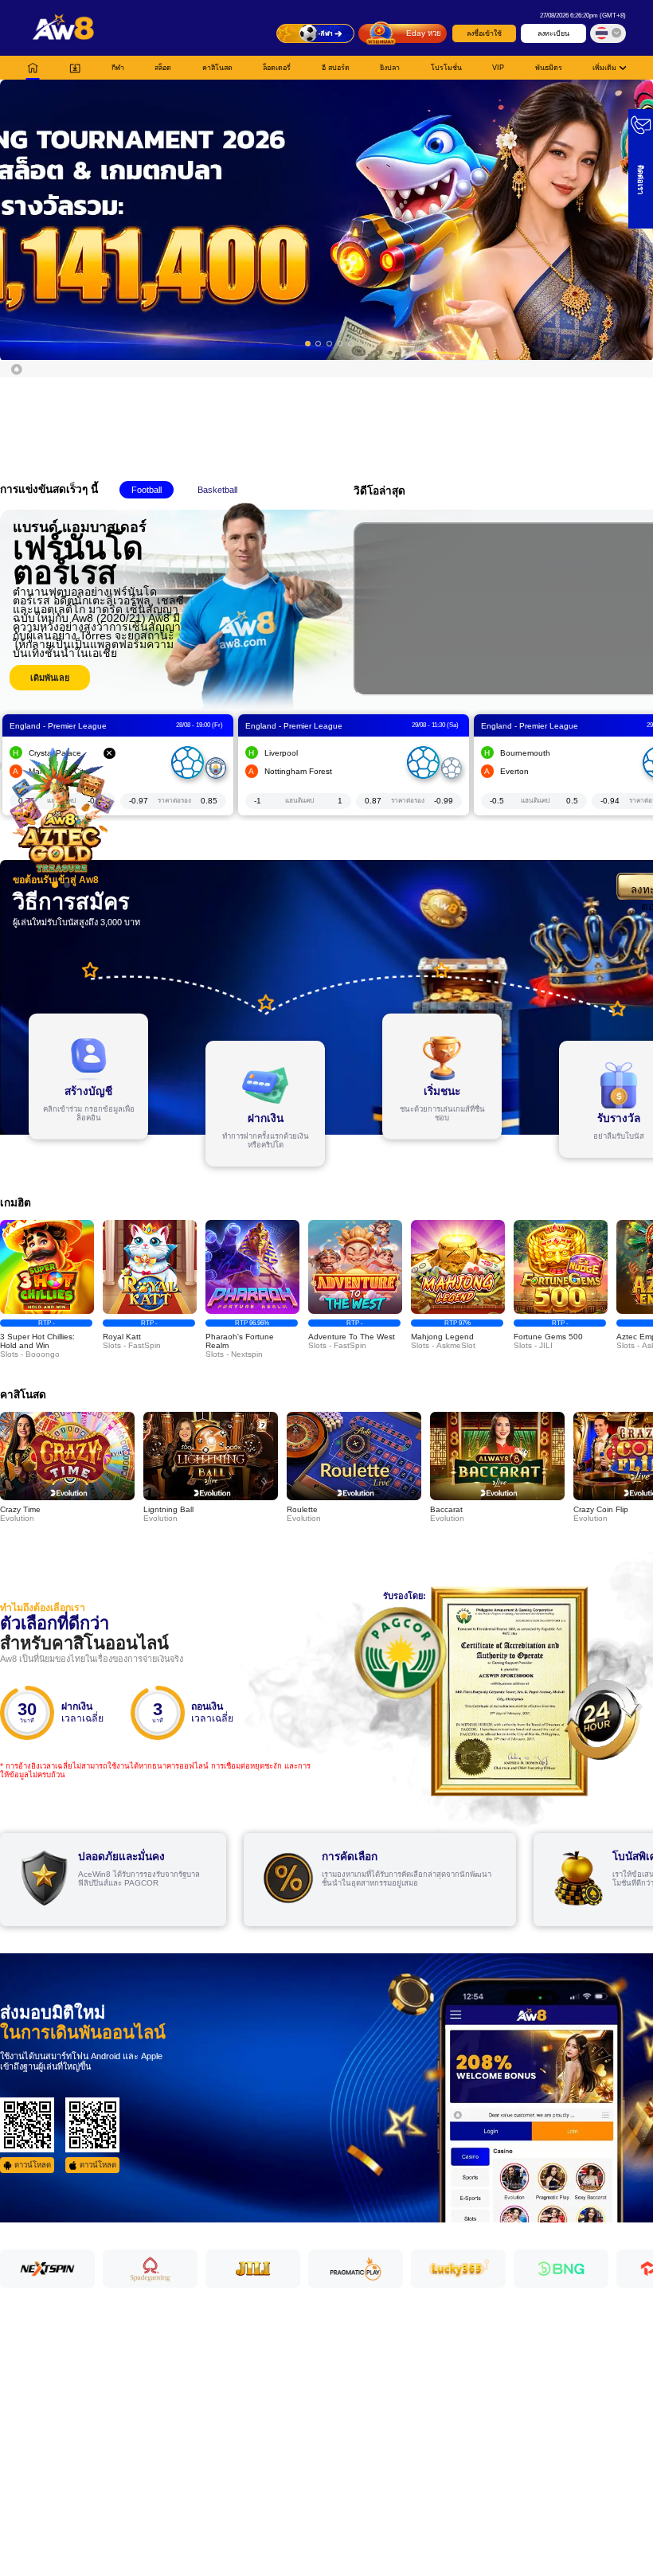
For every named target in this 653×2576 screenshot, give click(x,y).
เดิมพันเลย (50, 678)
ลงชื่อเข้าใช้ (484, 33)
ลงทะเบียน (553, 33)
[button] (326, 219)
